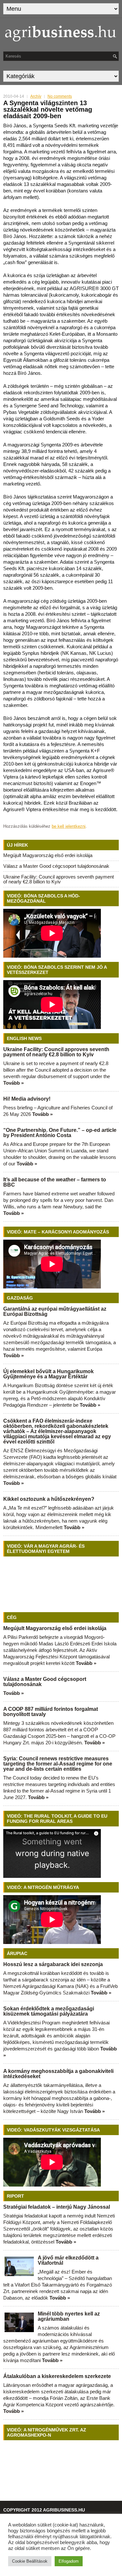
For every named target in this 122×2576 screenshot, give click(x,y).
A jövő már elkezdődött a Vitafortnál (68, 2260)
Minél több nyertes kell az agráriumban (69, 2316)
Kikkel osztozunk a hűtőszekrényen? (49, 1499)
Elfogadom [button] (69, 2561)
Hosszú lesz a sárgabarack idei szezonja (53, 1964)
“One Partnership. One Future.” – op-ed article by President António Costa (60, 1133)
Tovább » (14, 1083)
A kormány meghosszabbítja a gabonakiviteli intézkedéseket (58, 2074)
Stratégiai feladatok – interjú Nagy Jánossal (57, 2207)
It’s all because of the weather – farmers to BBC (55, 1182)
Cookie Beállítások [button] (30, 2561)
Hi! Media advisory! (27, 1099)
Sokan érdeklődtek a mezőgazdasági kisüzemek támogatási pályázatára (49, 2011)
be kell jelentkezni (69, 826)
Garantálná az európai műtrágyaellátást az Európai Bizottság (55, 1311)
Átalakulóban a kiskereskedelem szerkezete (57, 2376)
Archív (36, 96)
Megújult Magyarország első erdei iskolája (48, 855)
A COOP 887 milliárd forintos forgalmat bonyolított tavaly (51, 1712)
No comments (60, 96)
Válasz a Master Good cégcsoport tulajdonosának (56, 866)
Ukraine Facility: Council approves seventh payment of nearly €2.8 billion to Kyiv (59, 879)
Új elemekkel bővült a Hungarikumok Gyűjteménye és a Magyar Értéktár (48, 1374)
